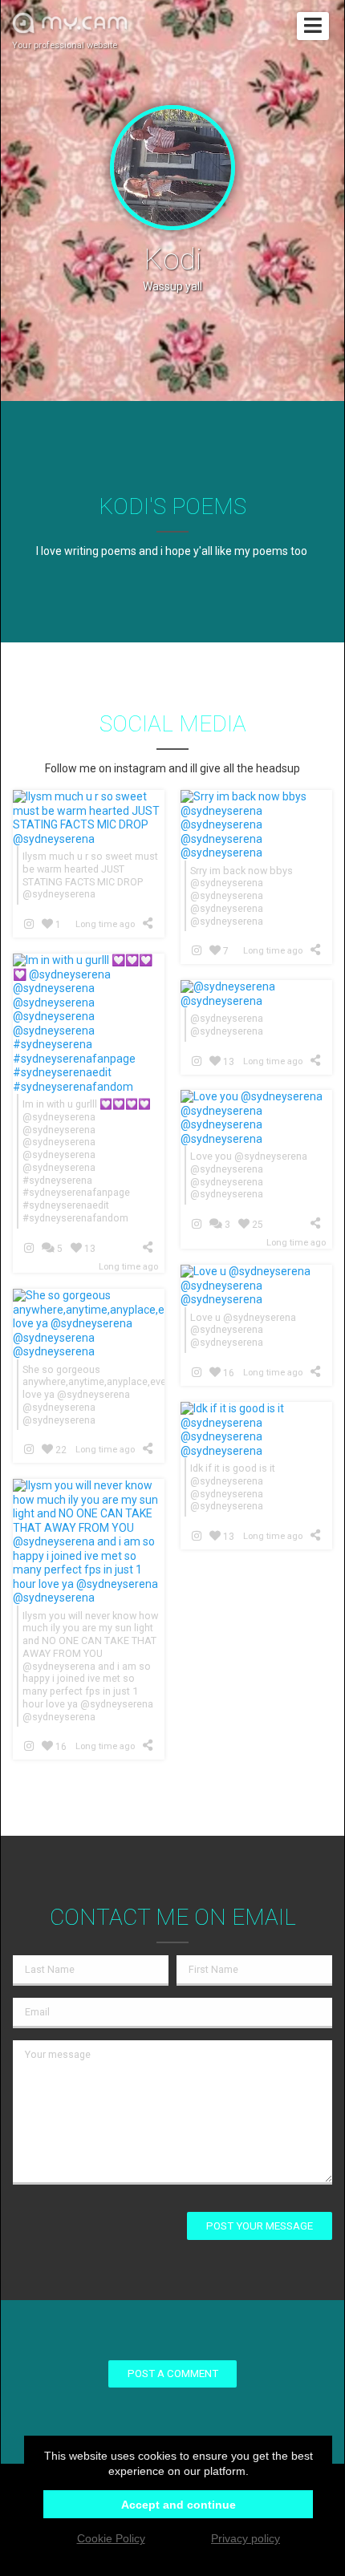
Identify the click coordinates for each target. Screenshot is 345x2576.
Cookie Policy (111, 2538)
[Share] (150, 923)
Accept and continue (179, 2505)
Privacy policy (246, 2538)
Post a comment (173, 2373)
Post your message (260, 2226)
